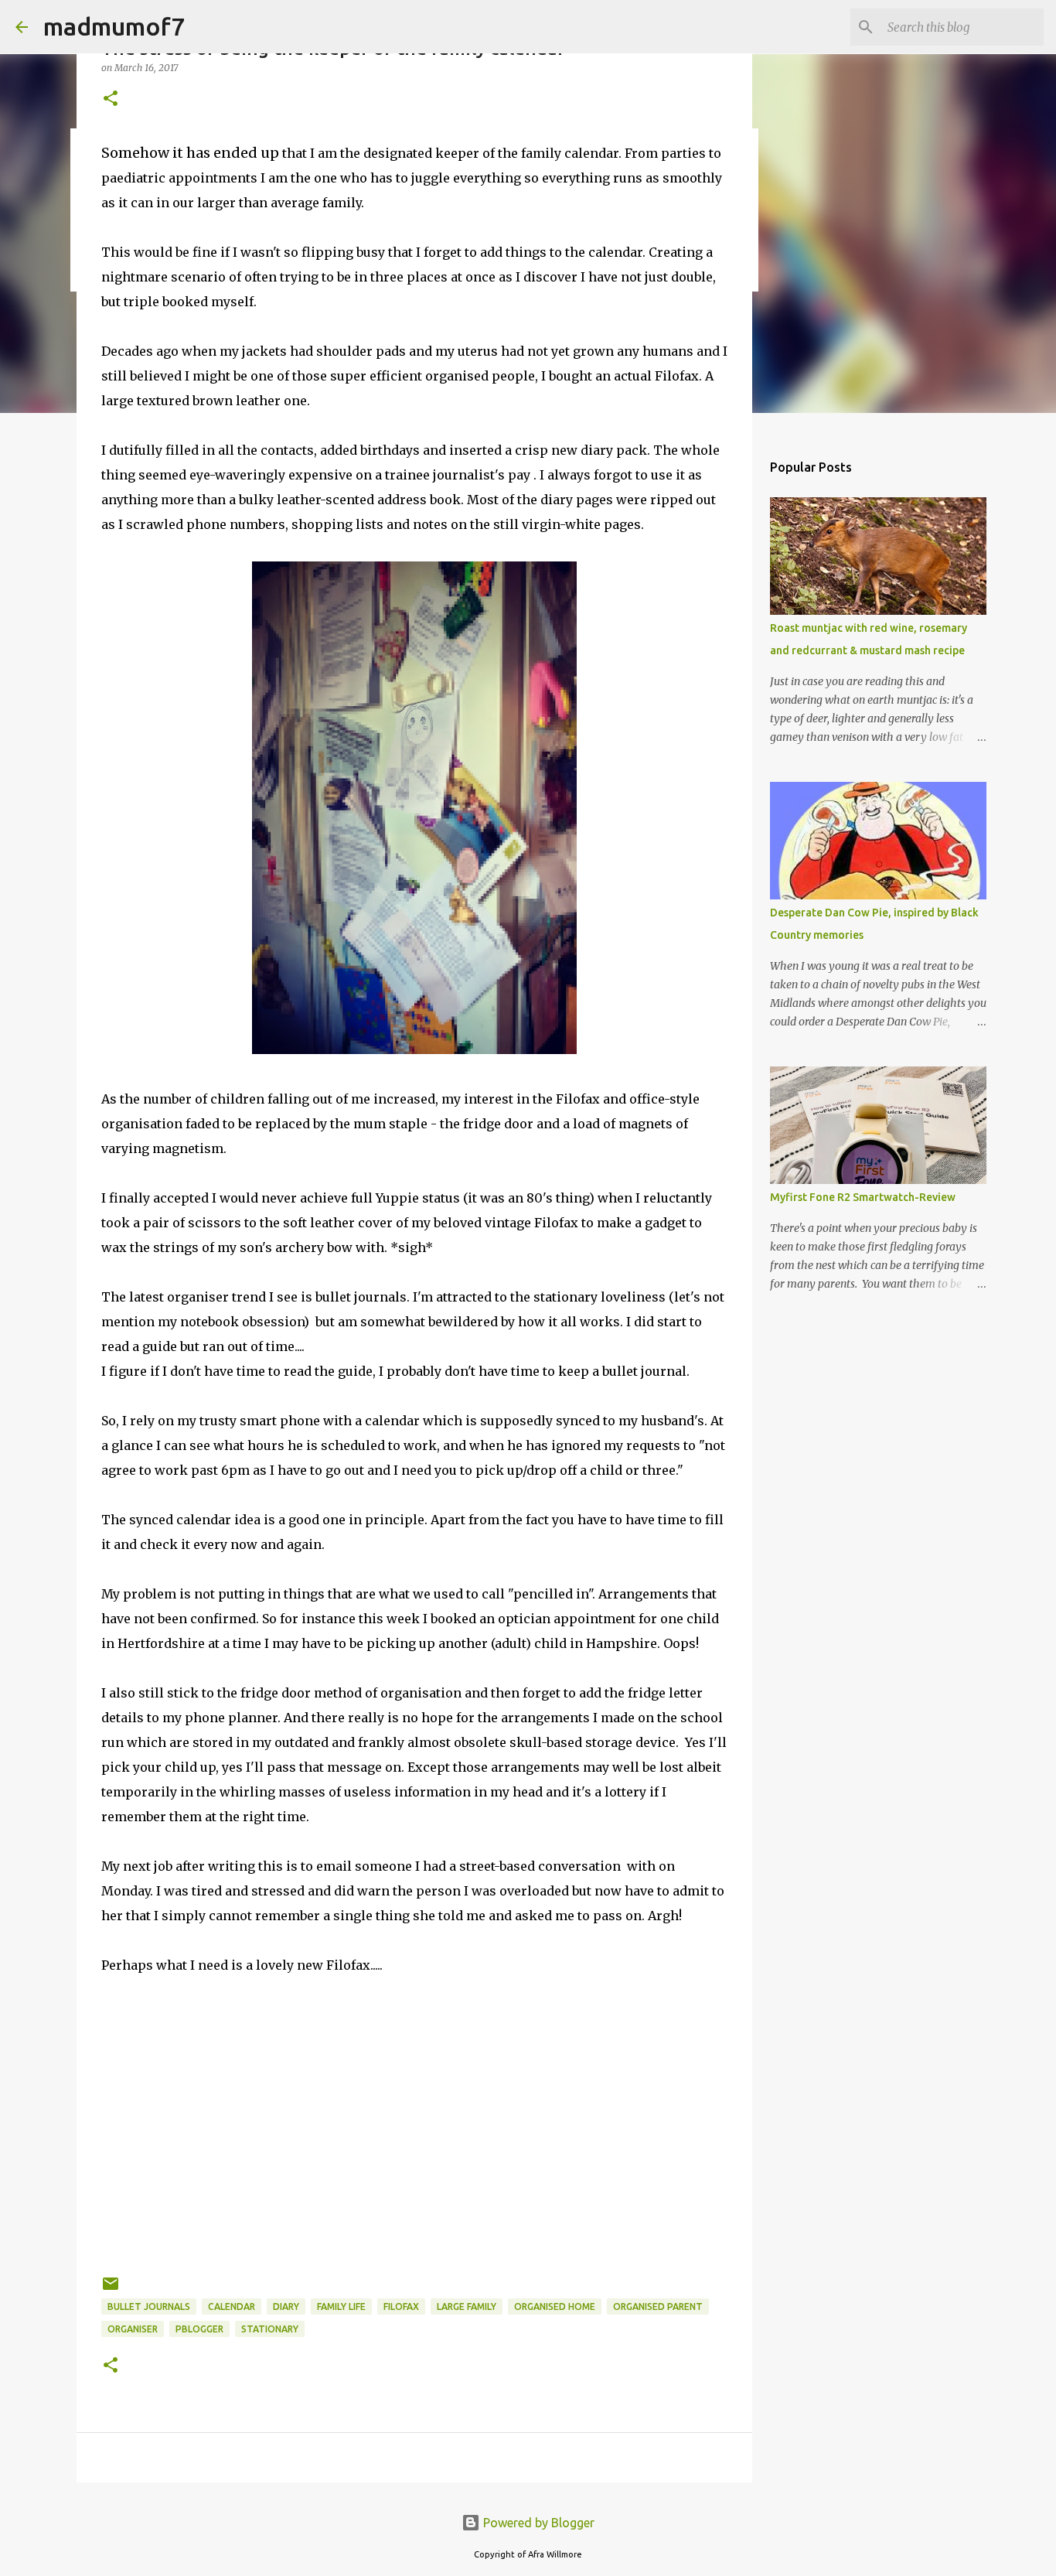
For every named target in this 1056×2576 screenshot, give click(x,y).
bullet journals (149, 2306)
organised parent (658, 2306)
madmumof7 (114, 26)
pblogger (199, 2329)
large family (467, 2306)
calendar (232, 2306)
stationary (270, 2329)
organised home (555, 2306)
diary (286, 2306)
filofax (401, 2306)
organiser (133, 2329)
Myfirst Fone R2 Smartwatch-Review (863, 1197)
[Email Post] (111, 2289)
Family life (341, 2306)
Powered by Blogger (537, 2523)
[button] (111, 99)
